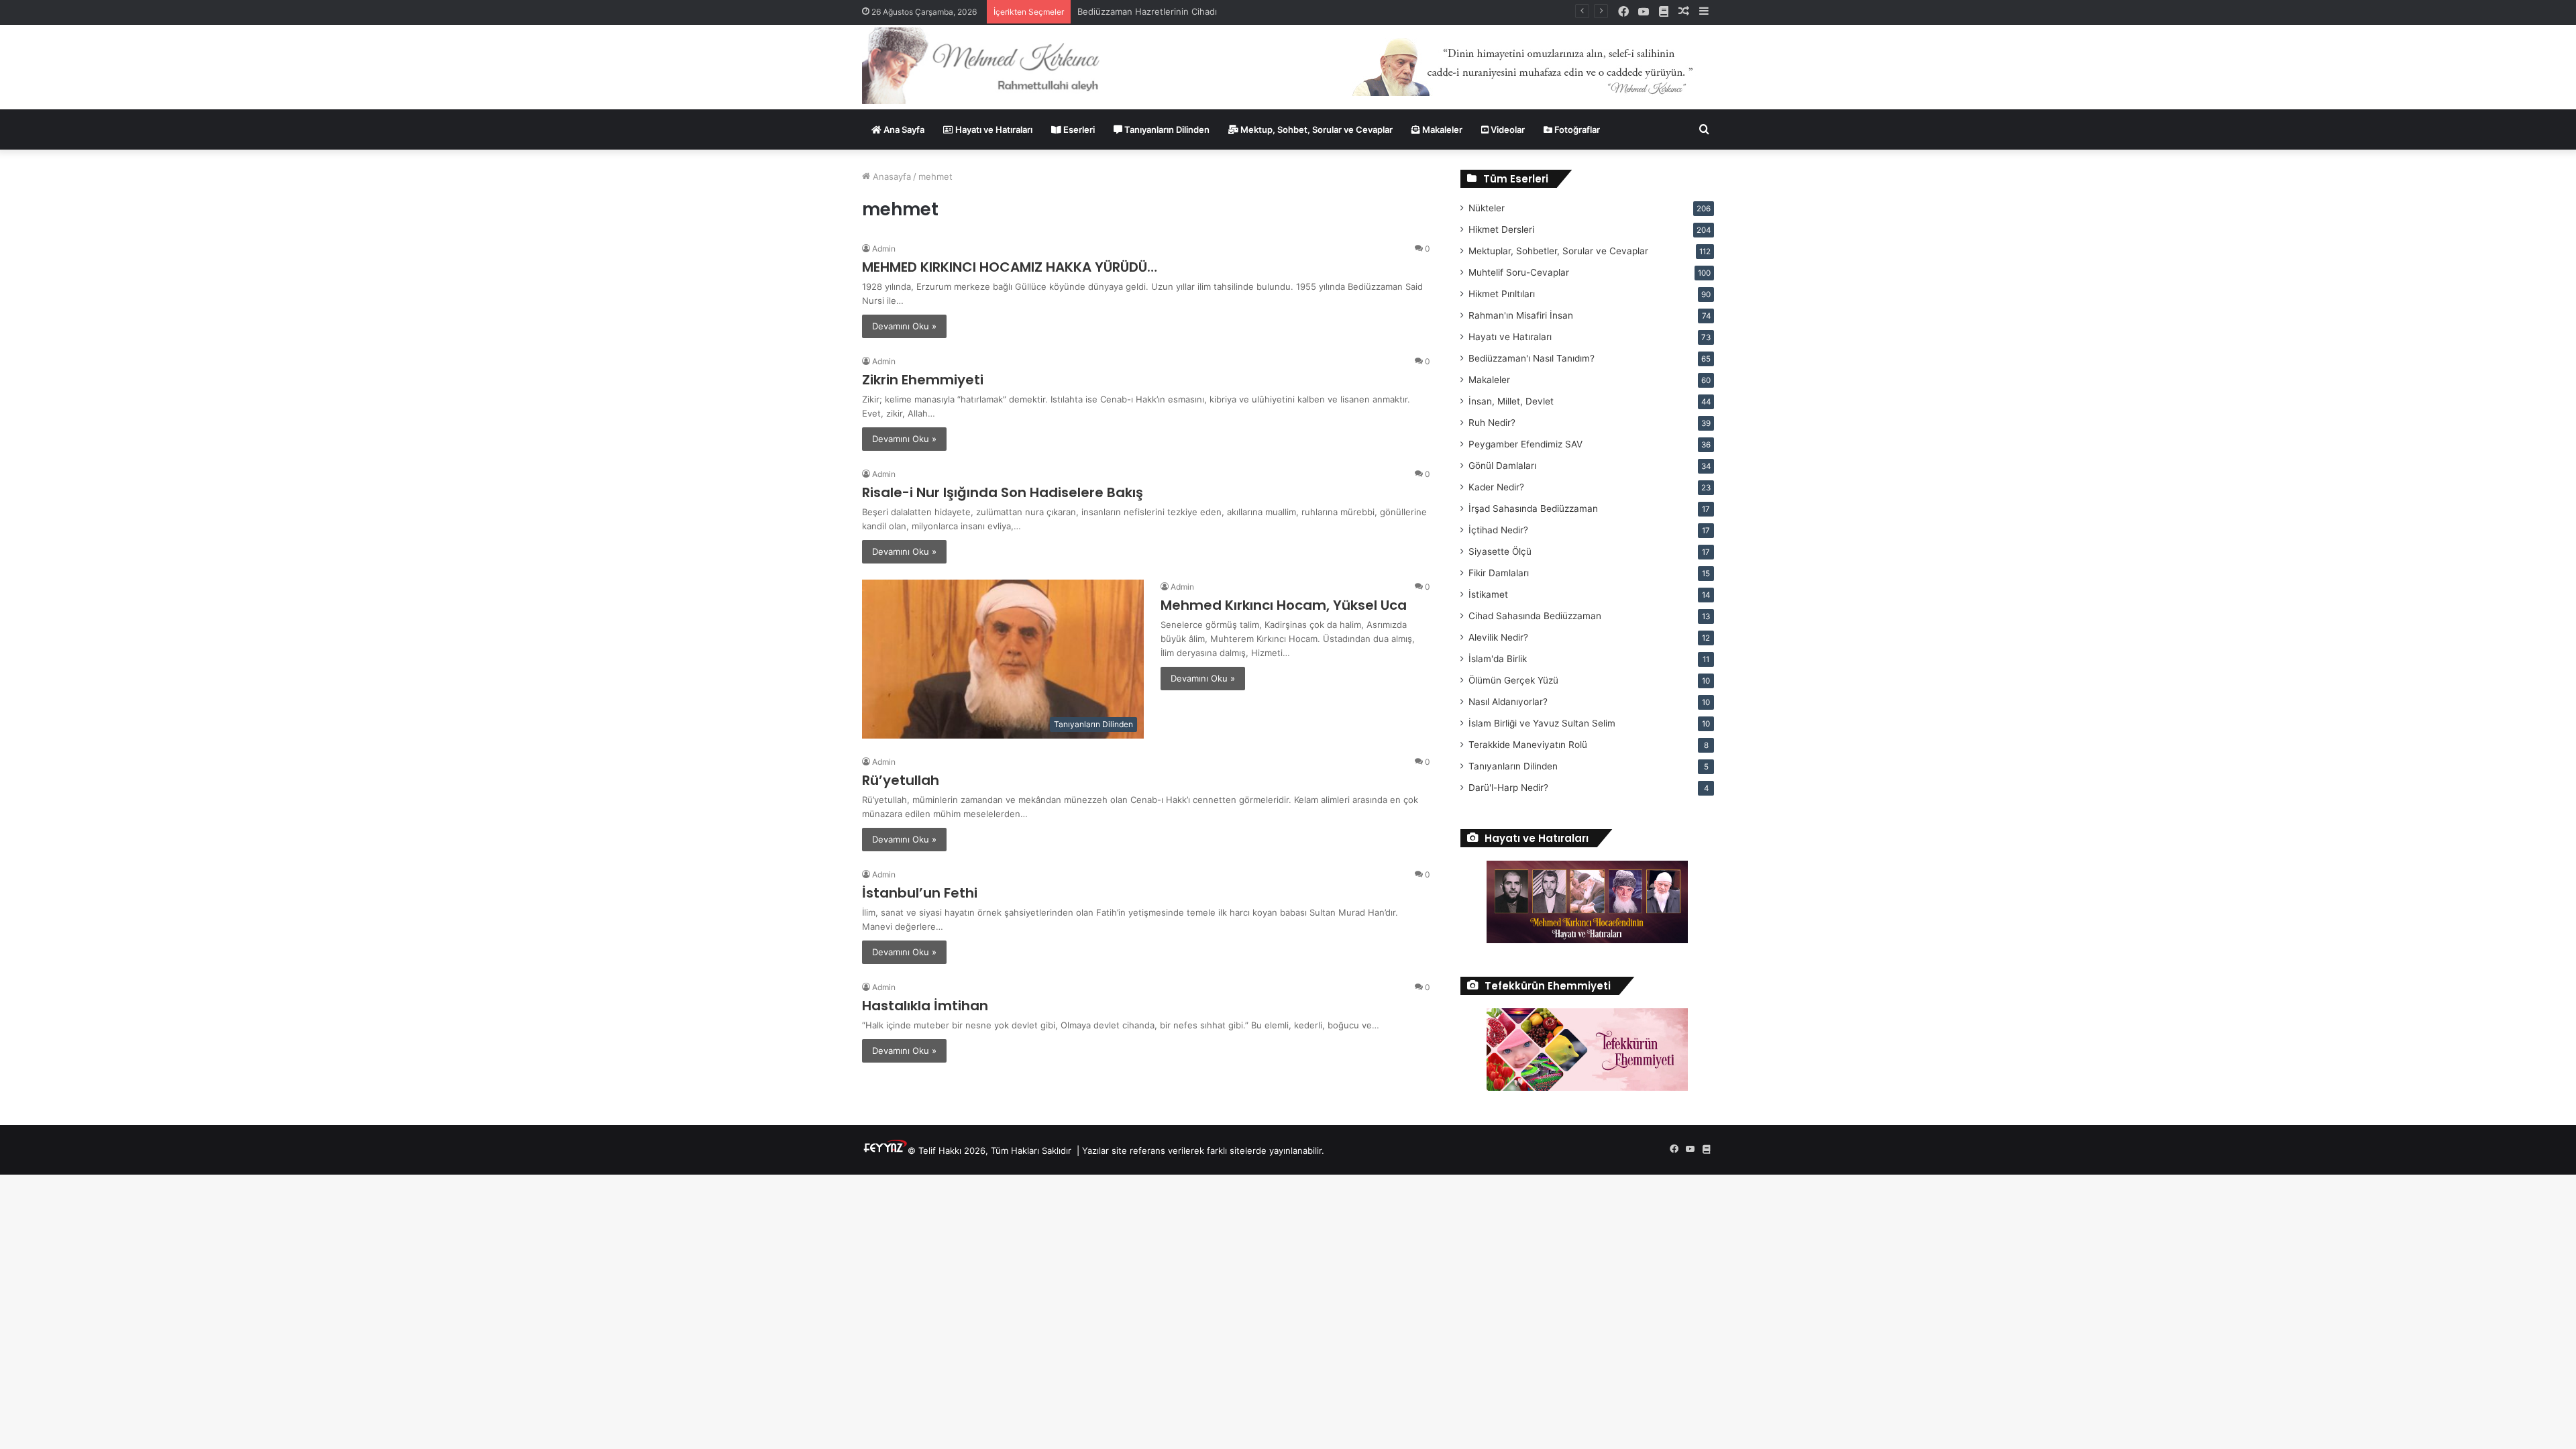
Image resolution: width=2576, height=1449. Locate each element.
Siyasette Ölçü (1500, 551)
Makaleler (1441, 129)
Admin (884, 249)
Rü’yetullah (901, 780)
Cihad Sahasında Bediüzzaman (1535, 616)
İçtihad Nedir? (1498, 530)
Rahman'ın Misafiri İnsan (1521, 315)
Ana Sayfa (903, 129)
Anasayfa (891, 176)
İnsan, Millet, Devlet (1511, 401)
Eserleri (1078, 129)
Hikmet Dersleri (1501, 229)
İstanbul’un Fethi (920, 893)
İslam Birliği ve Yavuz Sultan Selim (1542, 723)
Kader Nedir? (1496, 487)
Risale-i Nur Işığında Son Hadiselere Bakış (1003, 492)
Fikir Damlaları (1499, 573)
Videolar (1507, 129)
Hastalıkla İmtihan (925, 1006)
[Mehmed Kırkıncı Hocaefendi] (997, 65)
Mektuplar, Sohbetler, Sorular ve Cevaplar (1558, 251)
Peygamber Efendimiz (1525, 444)
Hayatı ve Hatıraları (993, 129)
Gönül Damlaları (1502, 466)
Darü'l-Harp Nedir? (1508, 788)
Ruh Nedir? (1492, 423)
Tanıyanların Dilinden (1166, 129)
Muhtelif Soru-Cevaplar (1519, 272)
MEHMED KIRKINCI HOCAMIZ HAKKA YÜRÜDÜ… (1010, 267)
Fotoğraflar (1576, 129)
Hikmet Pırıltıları (1502, 294)
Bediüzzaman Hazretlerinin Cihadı (1147, 11)
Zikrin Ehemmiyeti (923, 380)
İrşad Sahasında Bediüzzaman (1533, 508)
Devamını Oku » (904, 326)
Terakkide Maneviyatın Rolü (1528, 745)
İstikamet (1488, 594)
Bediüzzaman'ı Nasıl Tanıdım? (1532, 358)
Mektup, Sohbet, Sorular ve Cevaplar (1316, 129)
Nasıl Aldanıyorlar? (1508, 702)
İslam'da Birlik (1498, 659)
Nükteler (1487, 208)
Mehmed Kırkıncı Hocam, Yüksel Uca (1284, 605)
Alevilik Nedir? (1498, 637)
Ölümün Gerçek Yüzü (1513, 680)
